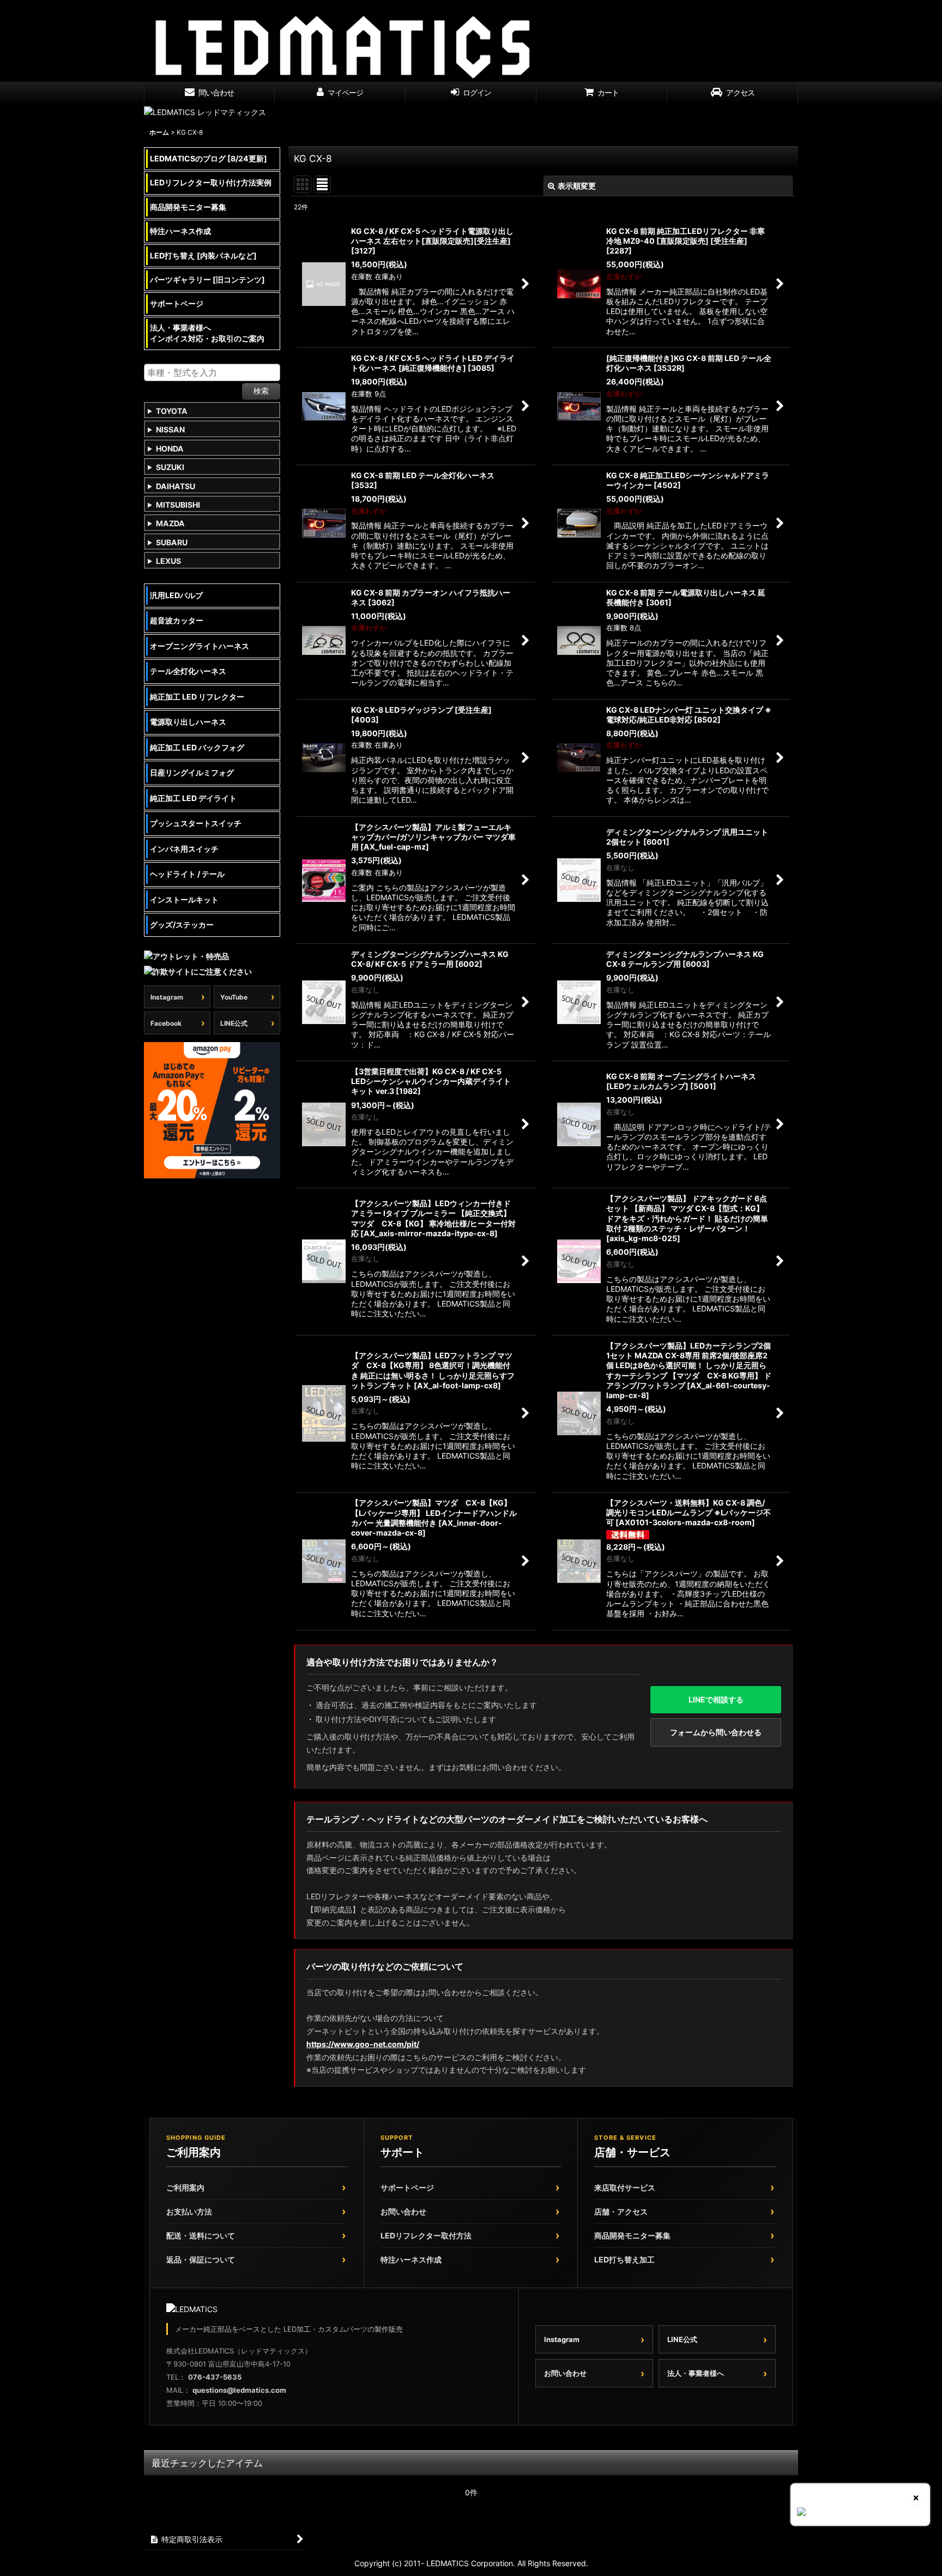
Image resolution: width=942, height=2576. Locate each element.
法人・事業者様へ (696, 2373)
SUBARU (172, 542)
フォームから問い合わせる (716, 1732)
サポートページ (407, 2187)
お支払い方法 (189, 2211)
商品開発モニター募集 (632, 2235)
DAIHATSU (176, 486)
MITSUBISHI (178, 505)
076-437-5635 (215, 2377)
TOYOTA (172, 411)
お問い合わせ (403, 2211)
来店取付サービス (625, 2187)
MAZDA (170, 523)
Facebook (166, 1023)
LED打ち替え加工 (624, 2259)
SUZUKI (170, 467)
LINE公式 (234, 1023)
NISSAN (170, 429)
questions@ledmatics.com (239, 2390)
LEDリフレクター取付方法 (426, 2235)
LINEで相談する (716, 1699)
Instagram (167, 997)
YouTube (234, 997)
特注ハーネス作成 (411, 2259)
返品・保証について (201, 2259)
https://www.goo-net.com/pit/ (363, 2044)
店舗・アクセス (621, 2211)
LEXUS (168, 561)
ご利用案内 (185, 2187)
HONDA (170, 449)
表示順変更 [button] (577, 186)
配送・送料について (201, 2235)
